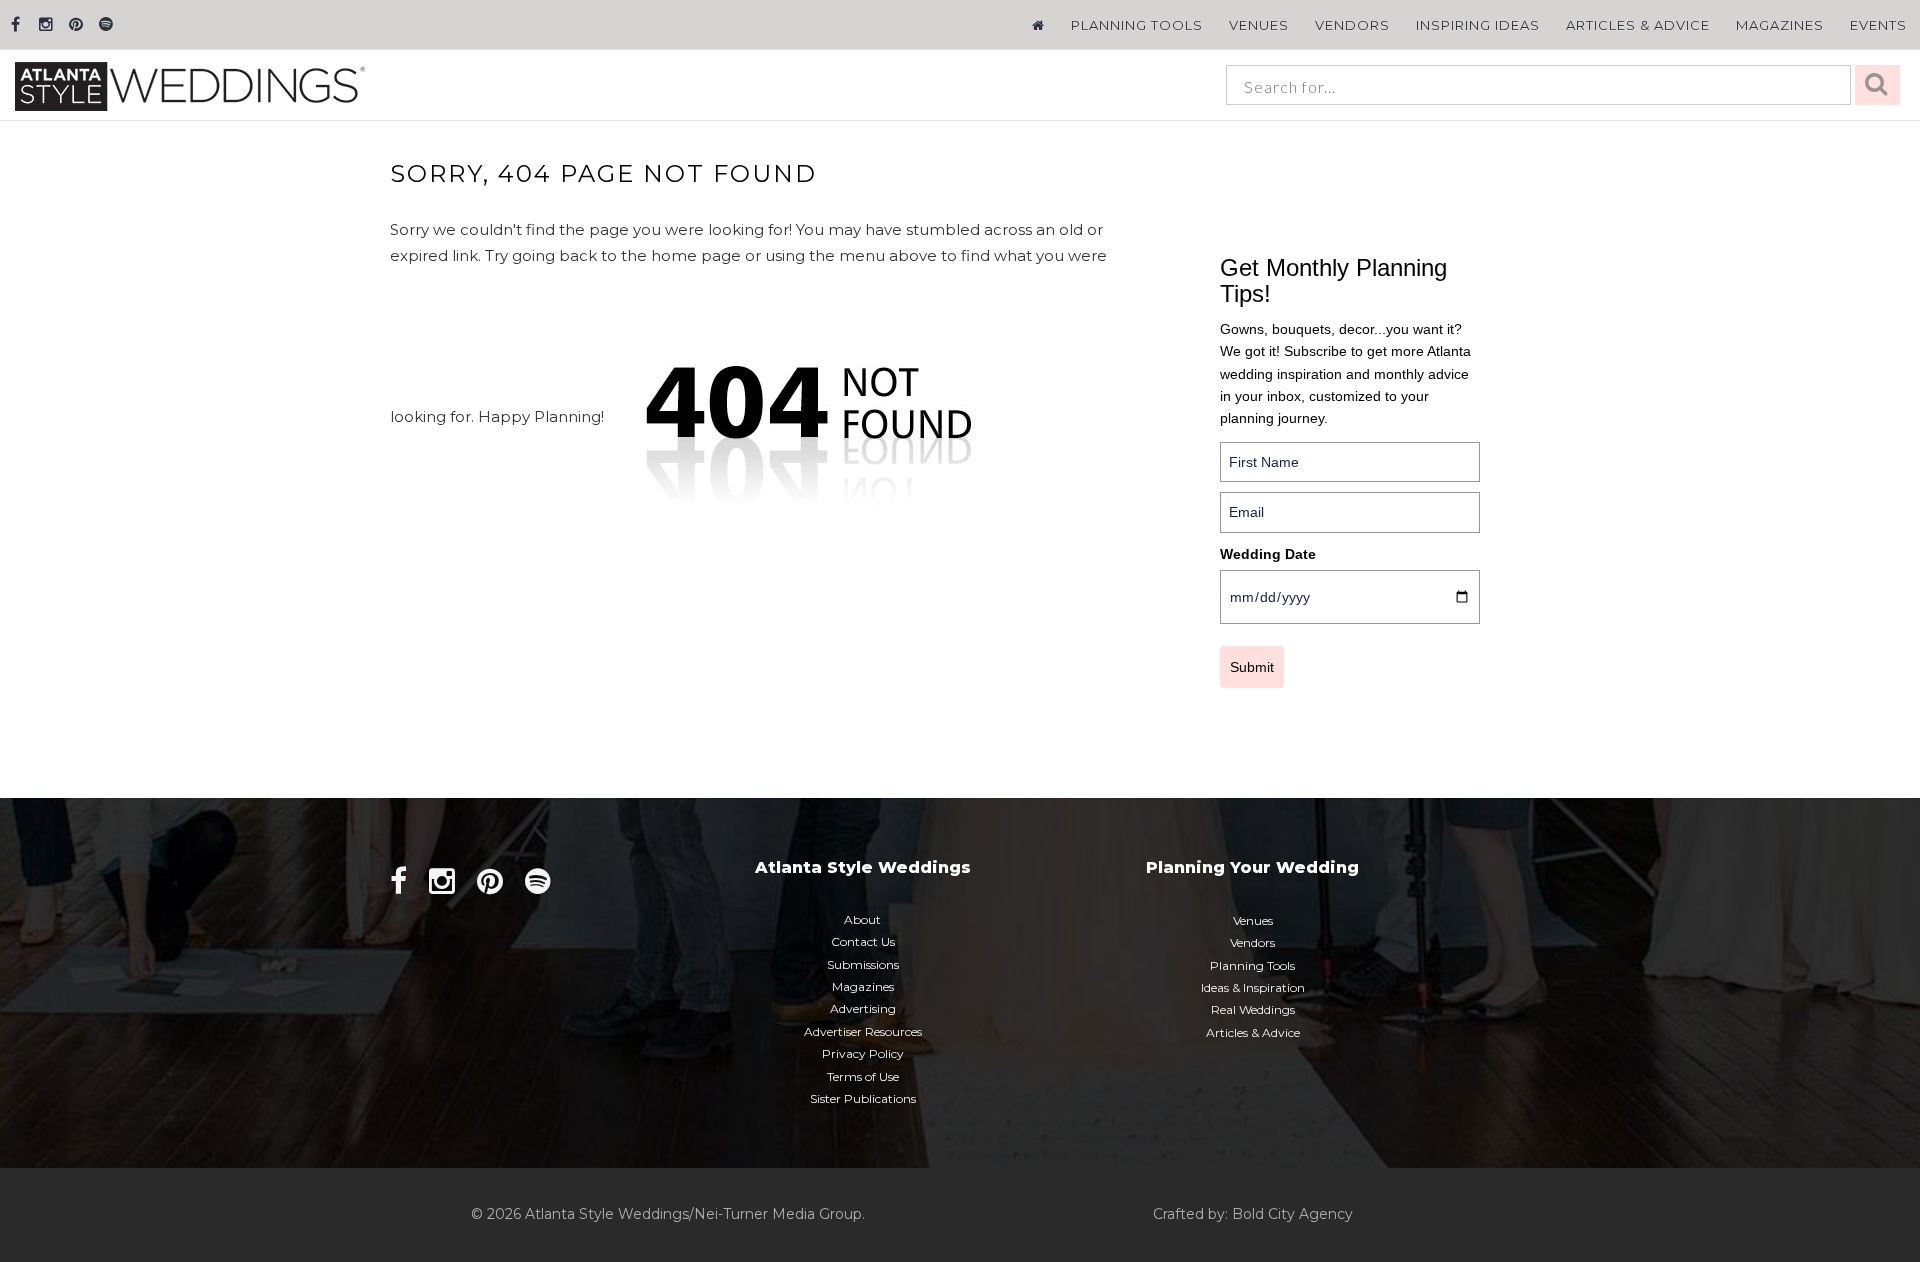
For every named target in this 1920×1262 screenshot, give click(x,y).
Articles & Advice (1638, 25)
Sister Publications (863, 1098)
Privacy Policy (863, 1053)
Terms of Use (863, 1076)
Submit (1252, 667)
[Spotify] (105, 24)
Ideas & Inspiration (1253, 987)
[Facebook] (15, 24)
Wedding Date (1268, 554)
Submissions (863, 964)
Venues (1259, 25)
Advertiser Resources (863, 1031)
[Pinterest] (75, 24)
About (862, 919)
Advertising (863, 1008)
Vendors (1352, 25)
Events (1878, 25)
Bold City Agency (1292, 1214)
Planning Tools (1137, 25)
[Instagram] (45, 24)
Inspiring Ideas (1478, 25)
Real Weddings (1253, 1009)
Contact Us (863, 941)
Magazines (1780, 25)
